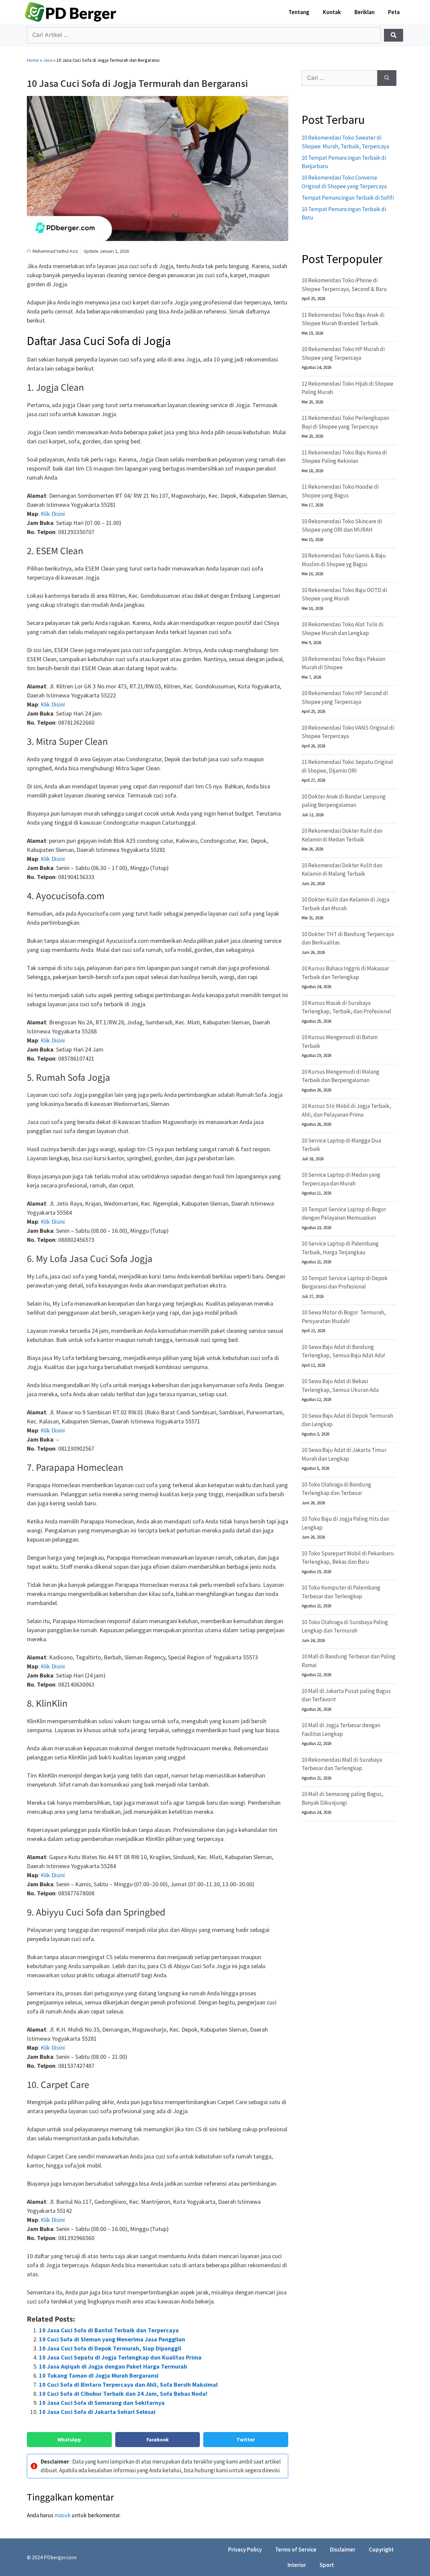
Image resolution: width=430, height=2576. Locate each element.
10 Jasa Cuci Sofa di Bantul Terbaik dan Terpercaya (109, 2330)
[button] (69, 2440)
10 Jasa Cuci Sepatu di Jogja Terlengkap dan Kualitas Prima (120, 2357)
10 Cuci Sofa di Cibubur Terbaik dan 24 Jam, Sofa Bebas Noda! (123, 2394)
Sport (327, 2565)
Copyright (381, 2549)
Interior (297, 2565)
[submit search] (394, 35)
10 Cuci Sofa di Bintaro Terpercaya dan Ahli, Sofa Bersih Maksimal (128, 2385)
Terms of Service (296, 2549)
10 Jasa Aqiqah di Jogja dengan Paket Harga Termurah (113, 2366)
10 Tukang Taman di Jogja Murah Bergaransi (99, 2375)
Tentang (299, 12)
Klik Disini (53, 514)
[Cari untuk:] (339, 78)
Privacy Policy (245, 2549)
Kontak (332, 12)
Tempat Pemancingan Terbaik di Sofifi (348, 198)
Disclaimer (343, 2549)
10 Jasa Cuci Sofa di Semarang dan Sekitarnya (102, 2403)
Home (33, 60)
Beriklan (364, 12)
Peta (394, 12)
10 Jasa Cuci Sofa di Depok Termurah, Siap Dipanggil (110, 2348)
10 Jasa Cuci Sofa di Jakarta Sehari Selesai (97, 2412)
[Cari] (387, 78)
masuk (62, 2515)
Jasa (48, 60)
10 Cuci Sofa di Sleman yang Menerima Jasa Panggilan (112, 2339)
